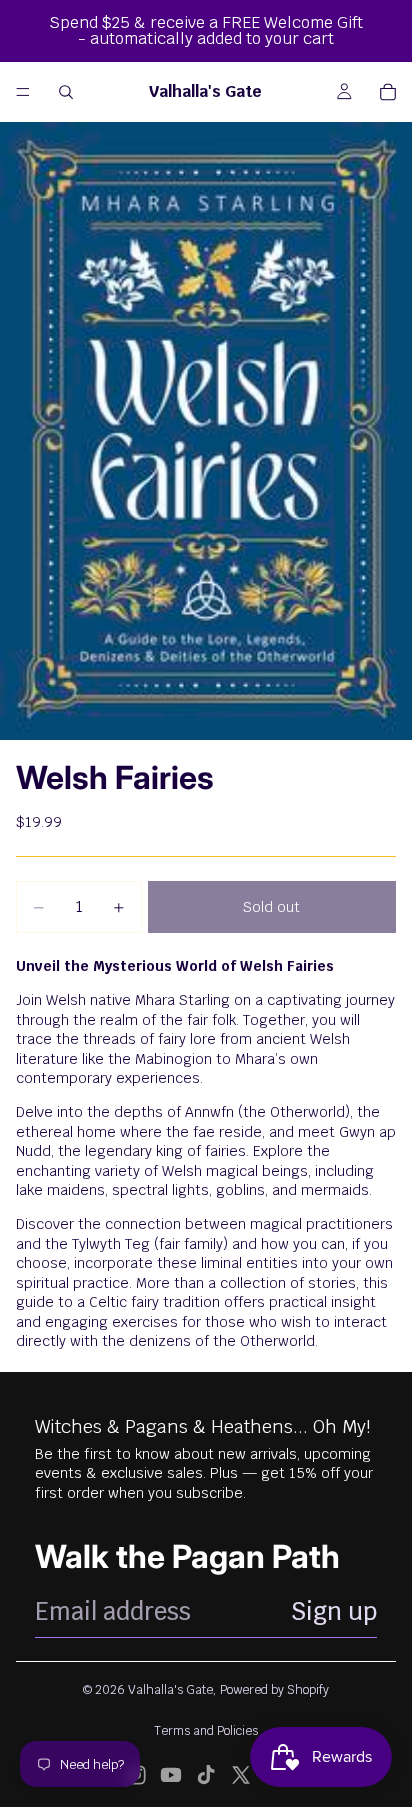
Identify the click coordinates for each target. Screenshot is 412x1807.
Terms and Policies (206, 1731)
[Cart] (388, 92)
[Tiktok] (206, 1775)
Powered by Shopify (274, 1690)
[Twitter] (241, 1775)
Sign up (334, 1611)
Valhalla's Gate (170, 1690)
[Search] (66, 92)
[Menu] (23, 92)
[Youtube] (171, 1775)
